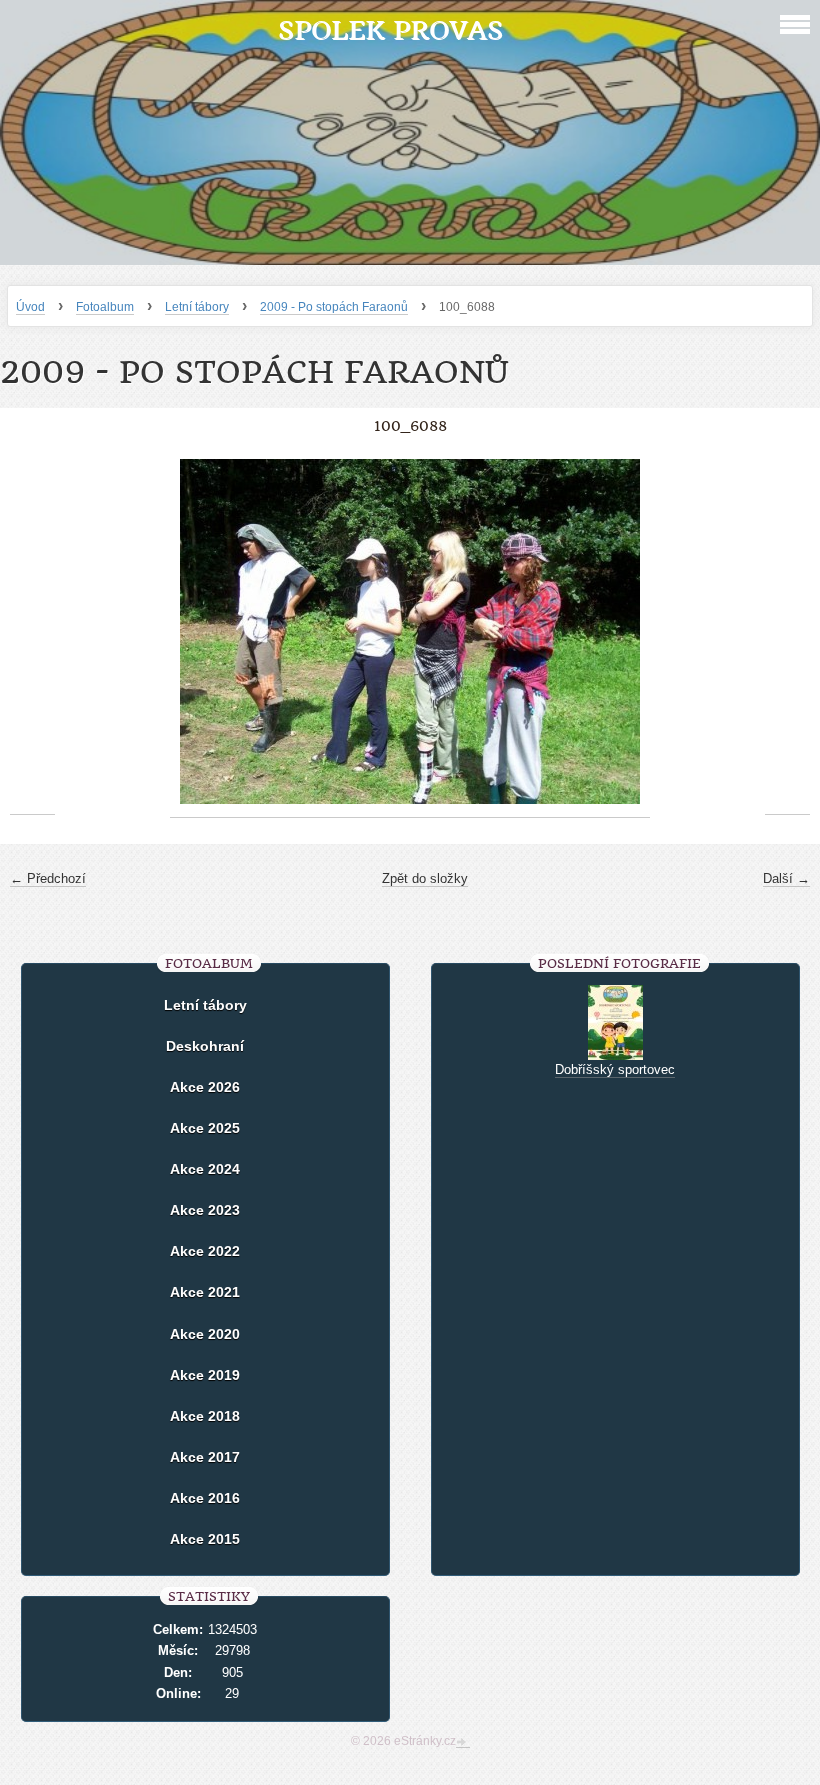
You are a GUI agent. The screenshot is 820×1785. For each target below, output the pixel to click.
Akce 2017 (205, 1457)
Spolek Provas (390, 30)
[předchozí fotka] (32, 632)
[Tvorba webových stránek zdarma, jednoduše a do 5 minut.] (463, 1743)
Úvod (30, 307)
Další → (786, 878)
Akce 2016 (205, 1498)
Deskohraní (205, 1046)
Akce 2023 (205, 1210)
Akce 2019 (205, 1375)
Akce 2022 (205, 1251)
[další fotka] (787, 632)
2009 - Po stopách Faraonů (334, 307)
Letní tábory (197, 307)
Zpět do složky (425, 878)
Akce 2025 (205, 1128)
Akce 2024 (205, 1169)
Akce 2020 (205, 1334)
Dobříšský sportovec (615, 1069)
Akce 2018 (205, 1416)
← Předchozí (48, 878)
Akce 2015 (205, 1539)
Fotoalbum (105, 307)
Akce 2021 (205, 1292)
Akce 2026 (205, 1087)
